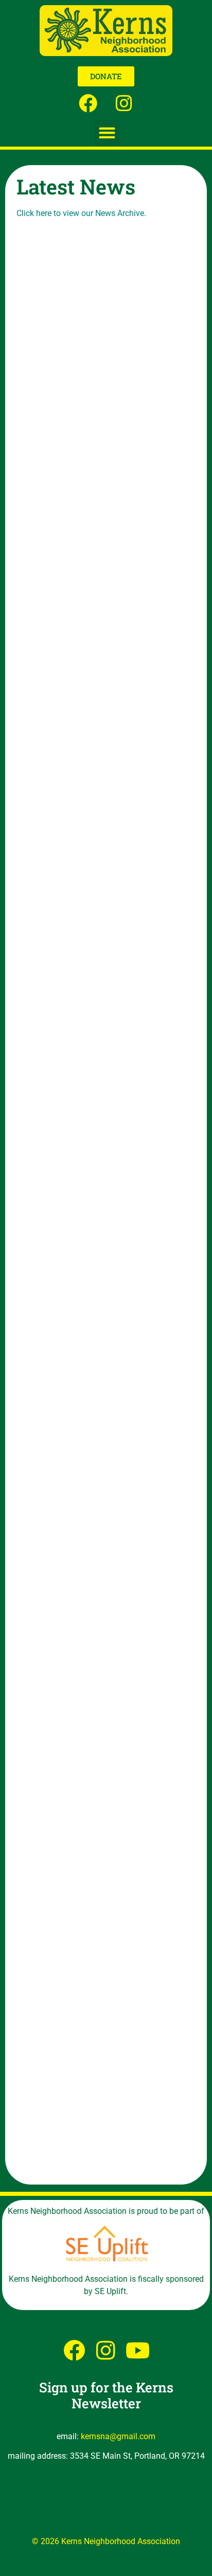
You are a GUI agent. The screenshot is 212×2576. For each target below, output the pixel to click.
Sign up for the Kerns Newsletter (106, 2395)
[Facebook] (88, 103)
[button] (107, 132)
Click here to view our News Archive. (81, 213)
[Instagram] (124, 103)
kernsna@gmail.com (118, 2436)
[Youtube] (138, 2350)
